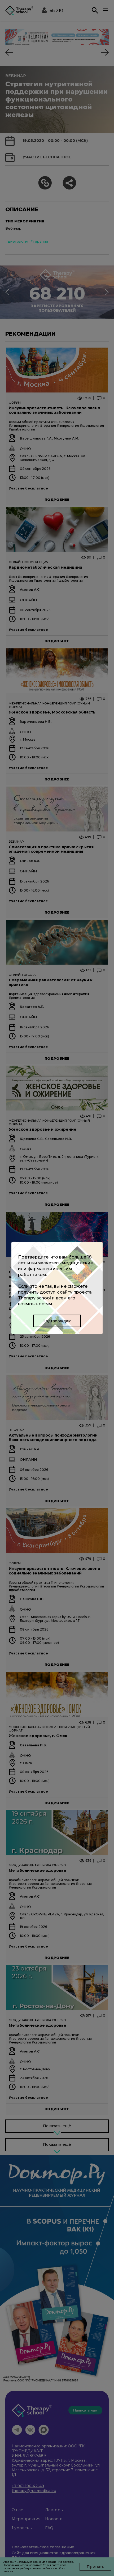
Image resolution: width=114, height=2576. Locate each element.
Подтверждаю (57, 1321)
